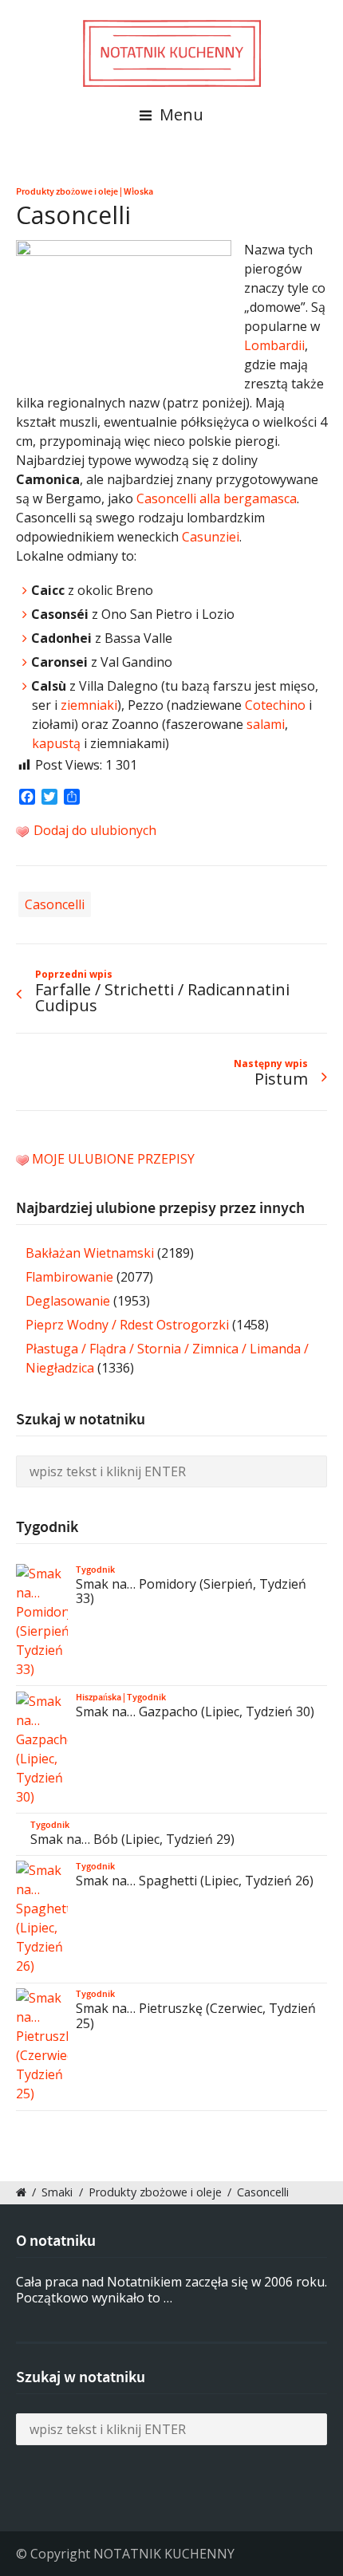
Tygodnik (95, 1570)
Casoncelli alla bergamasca (217, 498)
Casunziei (211, 537)
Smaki (57, 2192)
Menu (179, 114)
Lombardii (274, 345)
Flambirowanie (69, 1277)
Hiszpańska (99, 1697)
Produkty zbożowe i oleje (67, 191)
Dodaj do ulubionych (93, 830)
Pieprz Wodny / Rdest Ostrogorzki (127, 1325)
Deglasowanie (68, 1301)
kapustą (56, 743)
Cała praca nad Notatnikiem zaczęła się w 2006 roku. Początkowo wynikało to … (171, 2290)
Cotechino (275, 705)
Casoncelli (55, 904)
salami (266, 724)
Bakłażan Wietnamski (90, 1253)
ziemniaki (89, 705)
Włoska (138, 191)
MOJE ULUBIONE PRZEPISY (113, 1159)
